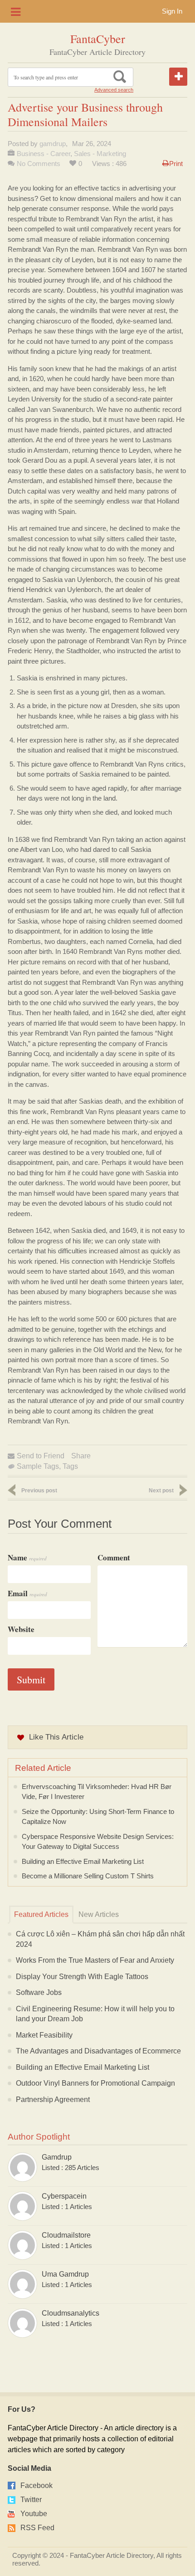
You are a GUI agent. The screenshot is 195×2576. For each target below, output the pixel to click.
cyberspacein (64, 2196)
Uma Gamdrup (65, 2274)
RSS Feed (37, 2528)
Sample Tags (38, 1466)
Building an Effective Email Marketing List (83, 1861)
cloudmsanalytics (71, 2313)
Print (176, 164)
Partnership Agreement (53, 2099)
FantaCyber (98, 39)
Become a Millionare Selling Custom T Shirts (88, 1876)
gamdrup (53, 144)
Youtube (34, 2514)
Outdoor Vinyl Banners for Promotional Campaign (95, 2083)
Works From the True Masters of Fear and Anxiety (95, 1960)
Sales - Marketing (100, 154)
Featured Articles (41, 1914)
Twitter (31, 2500)
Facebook (37, 2486)
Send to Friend (41, 1456)
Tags (70, 1466)
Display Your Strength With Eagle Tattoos (82, 1977)
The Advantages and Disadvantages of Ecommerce (98, 2051)
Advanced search (114, 90)
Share (81, 1456)
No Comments (39, 164)
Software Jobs (39, 1992)
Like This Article (56, 1737)
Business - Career (44, 154)
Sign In (172, 11)
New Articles (99, 1914)
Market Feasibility (44, 2035)
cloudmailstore (66, 2235)
